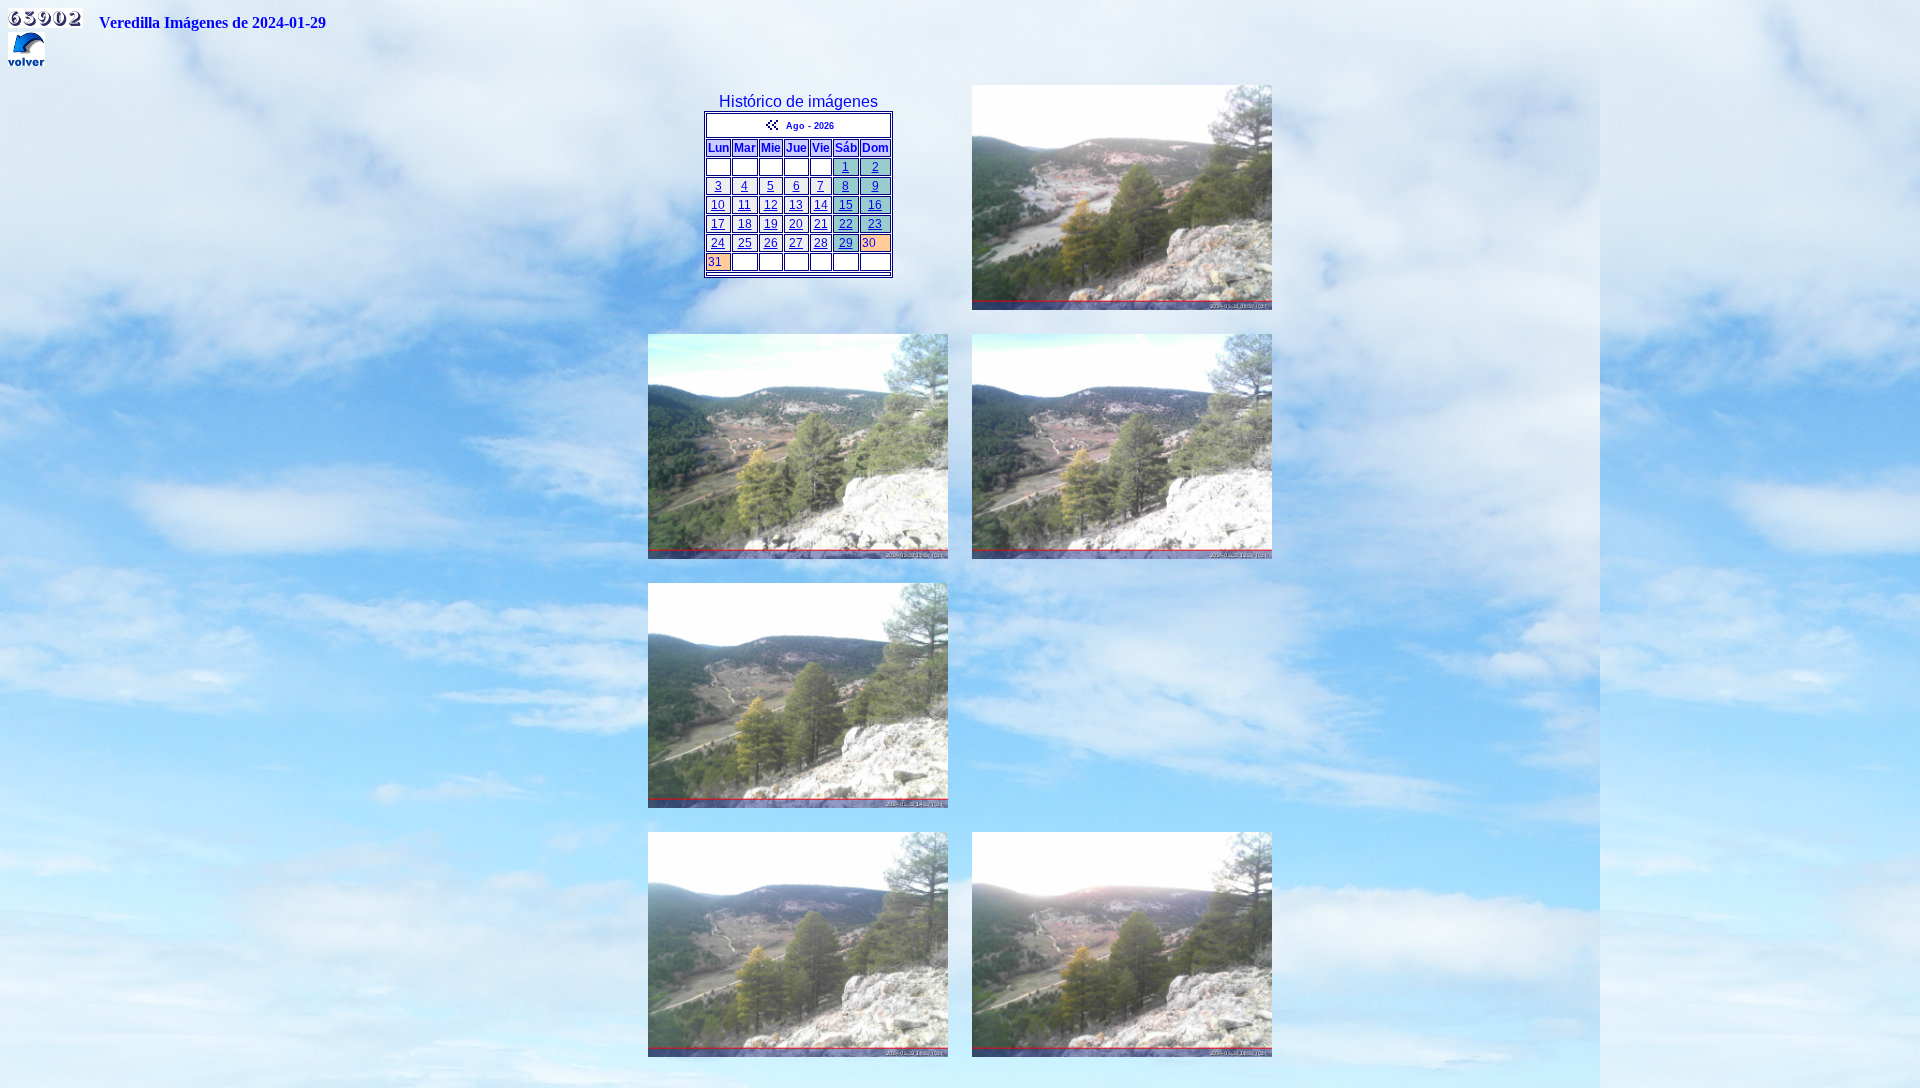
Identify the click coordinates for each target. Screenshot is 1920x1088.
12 (771, 205)
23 (875, 224)
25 (745, 243)
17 (718, 224)
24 (718, 243)
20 (796, 224)
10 (718, 205)
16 (875, 205)
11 (744, 205)
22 (846, 224)
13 (796, 205)
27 (796, 243)
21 (821, 224)
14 (821, 205)
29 (846, 243)
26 (771, 243)
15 (846, 205)
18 (745, 224)
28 (821, 243)
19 (771, 224)
